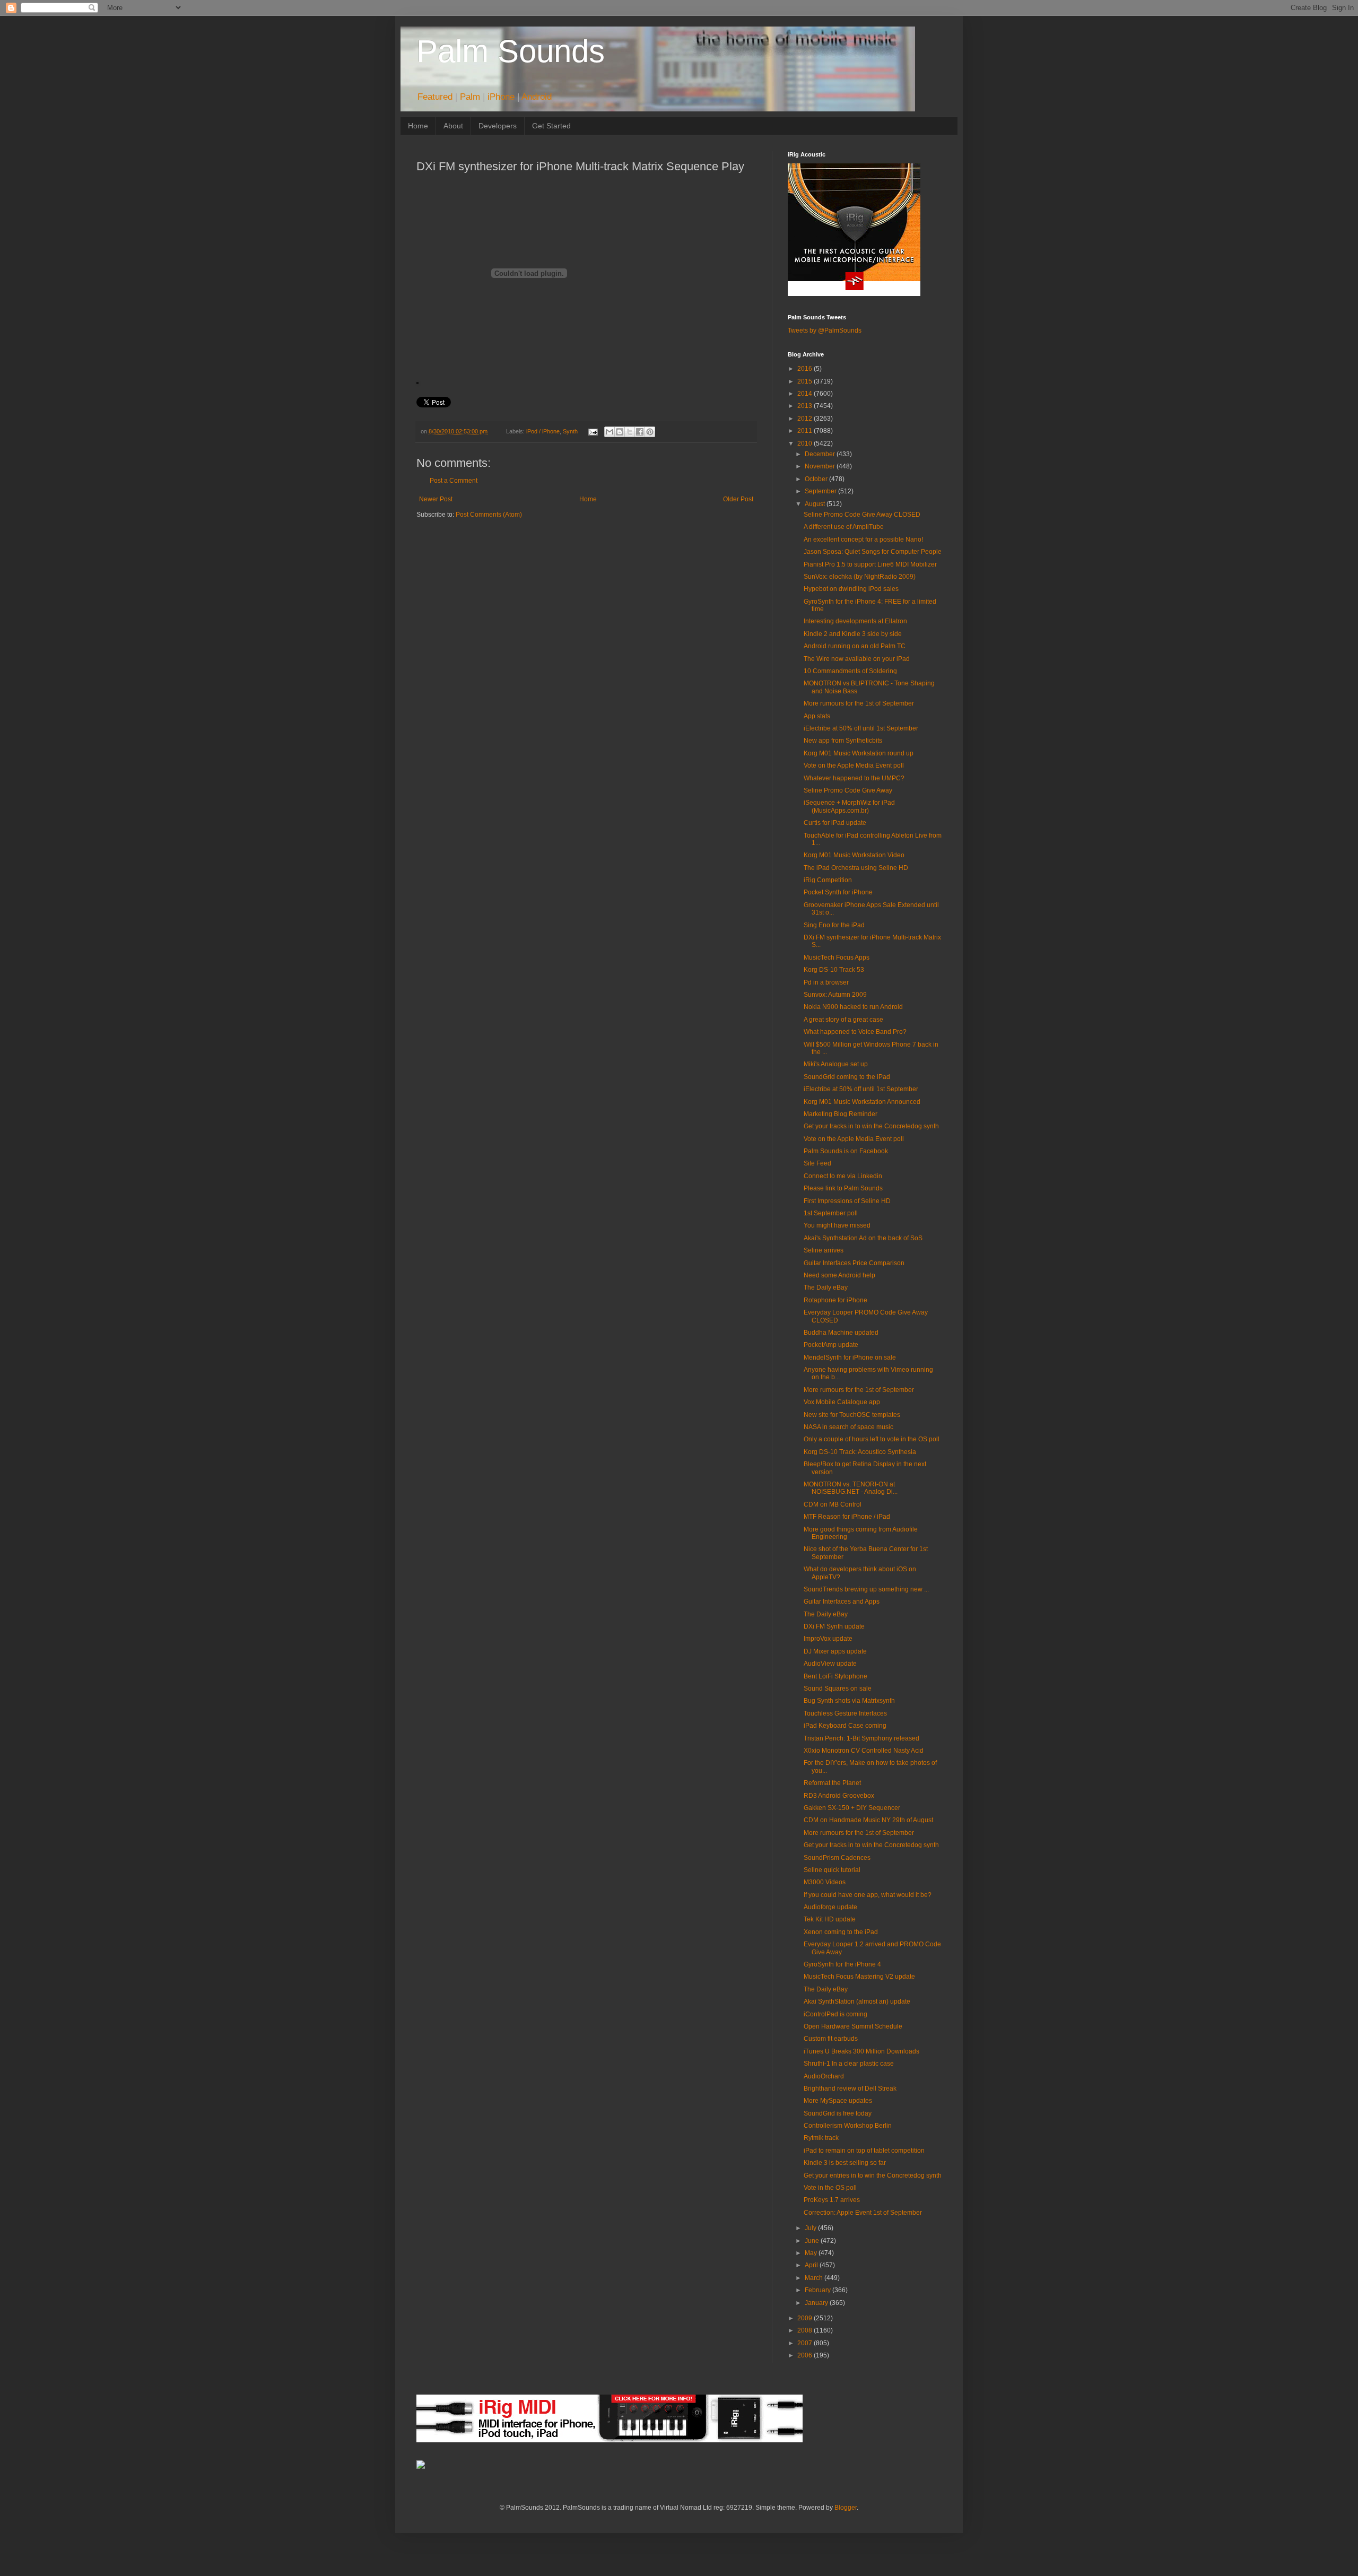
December (821, 454)
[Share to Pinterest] (650, 432)
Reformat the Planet (832, 1783)
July (811, 2228)
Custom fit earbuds (831, 2039)
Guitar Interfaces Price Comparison (854, 1263)
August (816, 504)
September (821, 491)
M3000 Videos (825, 1882)
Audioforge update (830, 1907)
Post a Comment (454, 481)
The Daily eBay (826, 1287)
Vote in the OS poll (830, 2188)
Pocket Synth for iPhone (838, 892)
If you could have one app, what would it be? (868, 1895)
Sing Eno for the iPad (834, 925)
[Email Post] (592, 431)
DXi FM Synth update (834, 1626)
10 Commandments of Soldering (850, 671)
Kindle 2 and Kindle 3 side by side (853, 634)
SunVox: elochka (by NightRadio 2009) (860, 577)
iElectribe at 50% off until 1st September (861, 728)
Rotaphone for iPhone (835, 1300)
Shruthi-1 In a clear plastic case (849, 2064)
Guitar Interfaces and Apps (842, 1602)
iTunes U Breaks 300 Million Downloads (861, 2051)
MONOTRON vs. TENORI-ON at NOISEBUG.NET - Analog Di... (851, 1488)
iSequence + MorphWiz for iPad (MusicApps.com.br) (849, 806)
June (813, 2241)
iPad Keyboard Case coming (845, 1726)
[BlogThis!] (620, 432)
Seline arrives (824, 1250)
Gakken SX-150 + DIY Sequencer (852, 1808)
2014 (806, 394)
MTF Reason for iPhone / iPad (847, 1517)
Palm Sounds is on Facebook (846, 1151)
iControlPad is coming (835, 2014)
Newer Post (436, 499)
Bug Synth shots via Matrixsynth (849, 1701)
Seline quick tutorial (832, 1870)
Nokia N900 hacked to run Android (853, 1007)
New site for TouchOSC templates (852, 1415)
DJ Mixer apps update (835, 1651)
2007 (806, 2343)
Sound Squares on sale (838, 1689)
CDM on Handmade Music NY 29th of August (868, 1820)
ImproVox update (828, 1639)
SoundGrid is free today (838, 2113)
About (453, 126)
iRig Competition (828, 880)
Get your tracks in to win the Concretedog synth (871, 1126)
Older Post (738, 499)
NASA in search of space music (848, 1427)
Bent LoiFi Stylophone (835, 1676)
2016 (806, 369)
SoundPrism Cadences (837, 1858)
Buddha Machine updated (841, 1333)
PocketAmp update (831, 1345)
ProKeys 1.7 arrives (832, 2200)
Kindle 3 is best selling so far (845, 2163)
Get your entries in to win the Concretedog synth (873, 2175)
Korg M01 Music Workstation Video (854, 855)
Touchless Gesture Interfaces (845, 1713)
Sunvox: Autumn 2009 (835, 995)
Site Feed (817, 1163)
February (819, 2290)
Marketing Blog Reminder (841, 1114)
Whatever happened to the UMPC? (854, 778)
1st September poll (831, 1213)
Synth (570, 431)
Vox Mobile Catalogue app (842, 1402)
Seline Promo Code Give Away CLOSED (862, 515)
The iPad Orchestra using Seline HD (856, 868)
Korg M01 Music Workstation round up (859, 753)
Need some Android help (839, 1275)
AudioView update (830, 1664)
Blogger (846, 2508)
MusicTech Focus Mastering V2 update (859, 1977)
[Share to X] (630, 432)
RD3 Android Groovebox (839, 1796)
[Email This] (610, 432)
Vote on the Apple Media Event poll (854, 765)
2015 (806, 381)
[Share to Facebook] (640, 432)
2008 (806, 2330)
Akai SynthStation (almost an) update (857, 2001)
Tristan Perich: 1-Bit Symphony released (861, 1738)
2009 (806, 2318)
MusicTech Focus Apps (837, 958)
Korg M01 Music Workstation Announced (862, 1102)
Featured (435, 97)
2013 (806, 406)
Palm (470, 97)
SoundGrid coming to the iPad (847, 1077)
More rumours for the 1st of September (859, 703)
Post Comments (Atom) (489, 515)
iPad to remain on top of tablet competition (864, 2151)
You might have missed (837, 1225)
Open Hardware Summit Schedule (853, 2026)
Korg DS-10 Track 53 (834, 970)
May (812, 2253)
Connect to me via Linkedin (843, 1176)
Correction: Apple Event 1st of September (863, 2213)
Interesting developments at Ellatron (855, 621)
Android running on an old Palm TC (855, 646)
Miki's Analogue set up (836, 1064)
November (821, 466)
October (817, 479)
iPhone (501, 97)
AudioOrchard (824, 2076)
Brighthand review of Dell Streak (850, 2088)
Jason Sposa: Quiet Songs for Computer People (873, 552)
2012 (806, 419)
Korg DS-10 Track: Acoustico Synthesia (860, 1452)
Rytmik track (821, 2138)
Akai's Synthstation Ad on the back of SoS (863, 1238)
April (812, 2265)
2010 (806, 443)
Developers (498, 126)
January (817, 2303)
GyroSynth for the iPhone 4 (842, 1964)
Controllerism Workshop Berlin (848, 2126)
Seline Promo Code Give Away (848, 790)
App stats (817, 716)
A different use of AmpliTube (844, 527)
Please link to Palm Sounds (843, 1188)
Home (418, 126)
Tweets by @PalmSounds (825, 330)
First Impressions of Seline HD (847, 1201)
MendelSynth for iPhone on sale (850, 1357)
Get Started (551, 126)
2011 (806, 431)
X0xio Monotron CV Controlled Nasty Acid (864, 1751)
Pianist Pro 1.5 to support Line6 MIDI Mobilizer (870, 564)
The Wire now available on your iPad (857, 659)
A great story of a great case (843, 1020)
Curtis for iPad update (835, 823)
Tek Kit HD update (830, 1919)
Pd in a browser (826, 982)
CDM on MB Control (833, 1504)
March (815, 2278)
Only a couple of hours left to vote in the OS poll (872, 1439)
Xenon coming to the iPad (841, 1932)
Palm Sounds (511, 51)
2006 (806, 2355)
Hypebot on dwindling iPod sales (851, 589)
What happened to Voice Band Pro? (855, 1032)
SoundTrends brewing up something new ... (866, 1589)
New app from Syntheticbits (843, 741)
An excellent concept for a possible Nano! (863, 539)
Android (537, 97)
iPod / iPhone (543, 431)
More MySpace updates (838, 2101)
